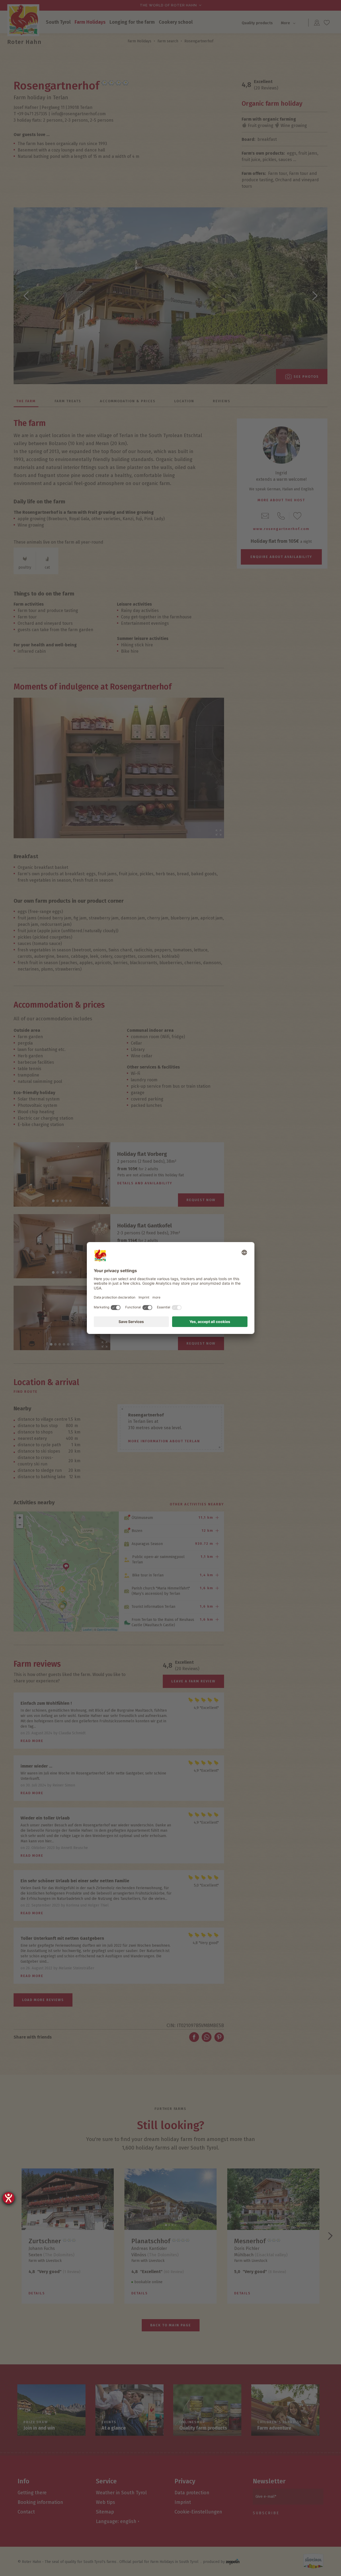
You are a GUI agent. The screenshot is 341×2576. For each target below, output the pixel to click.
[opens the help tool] (9, 2198)
